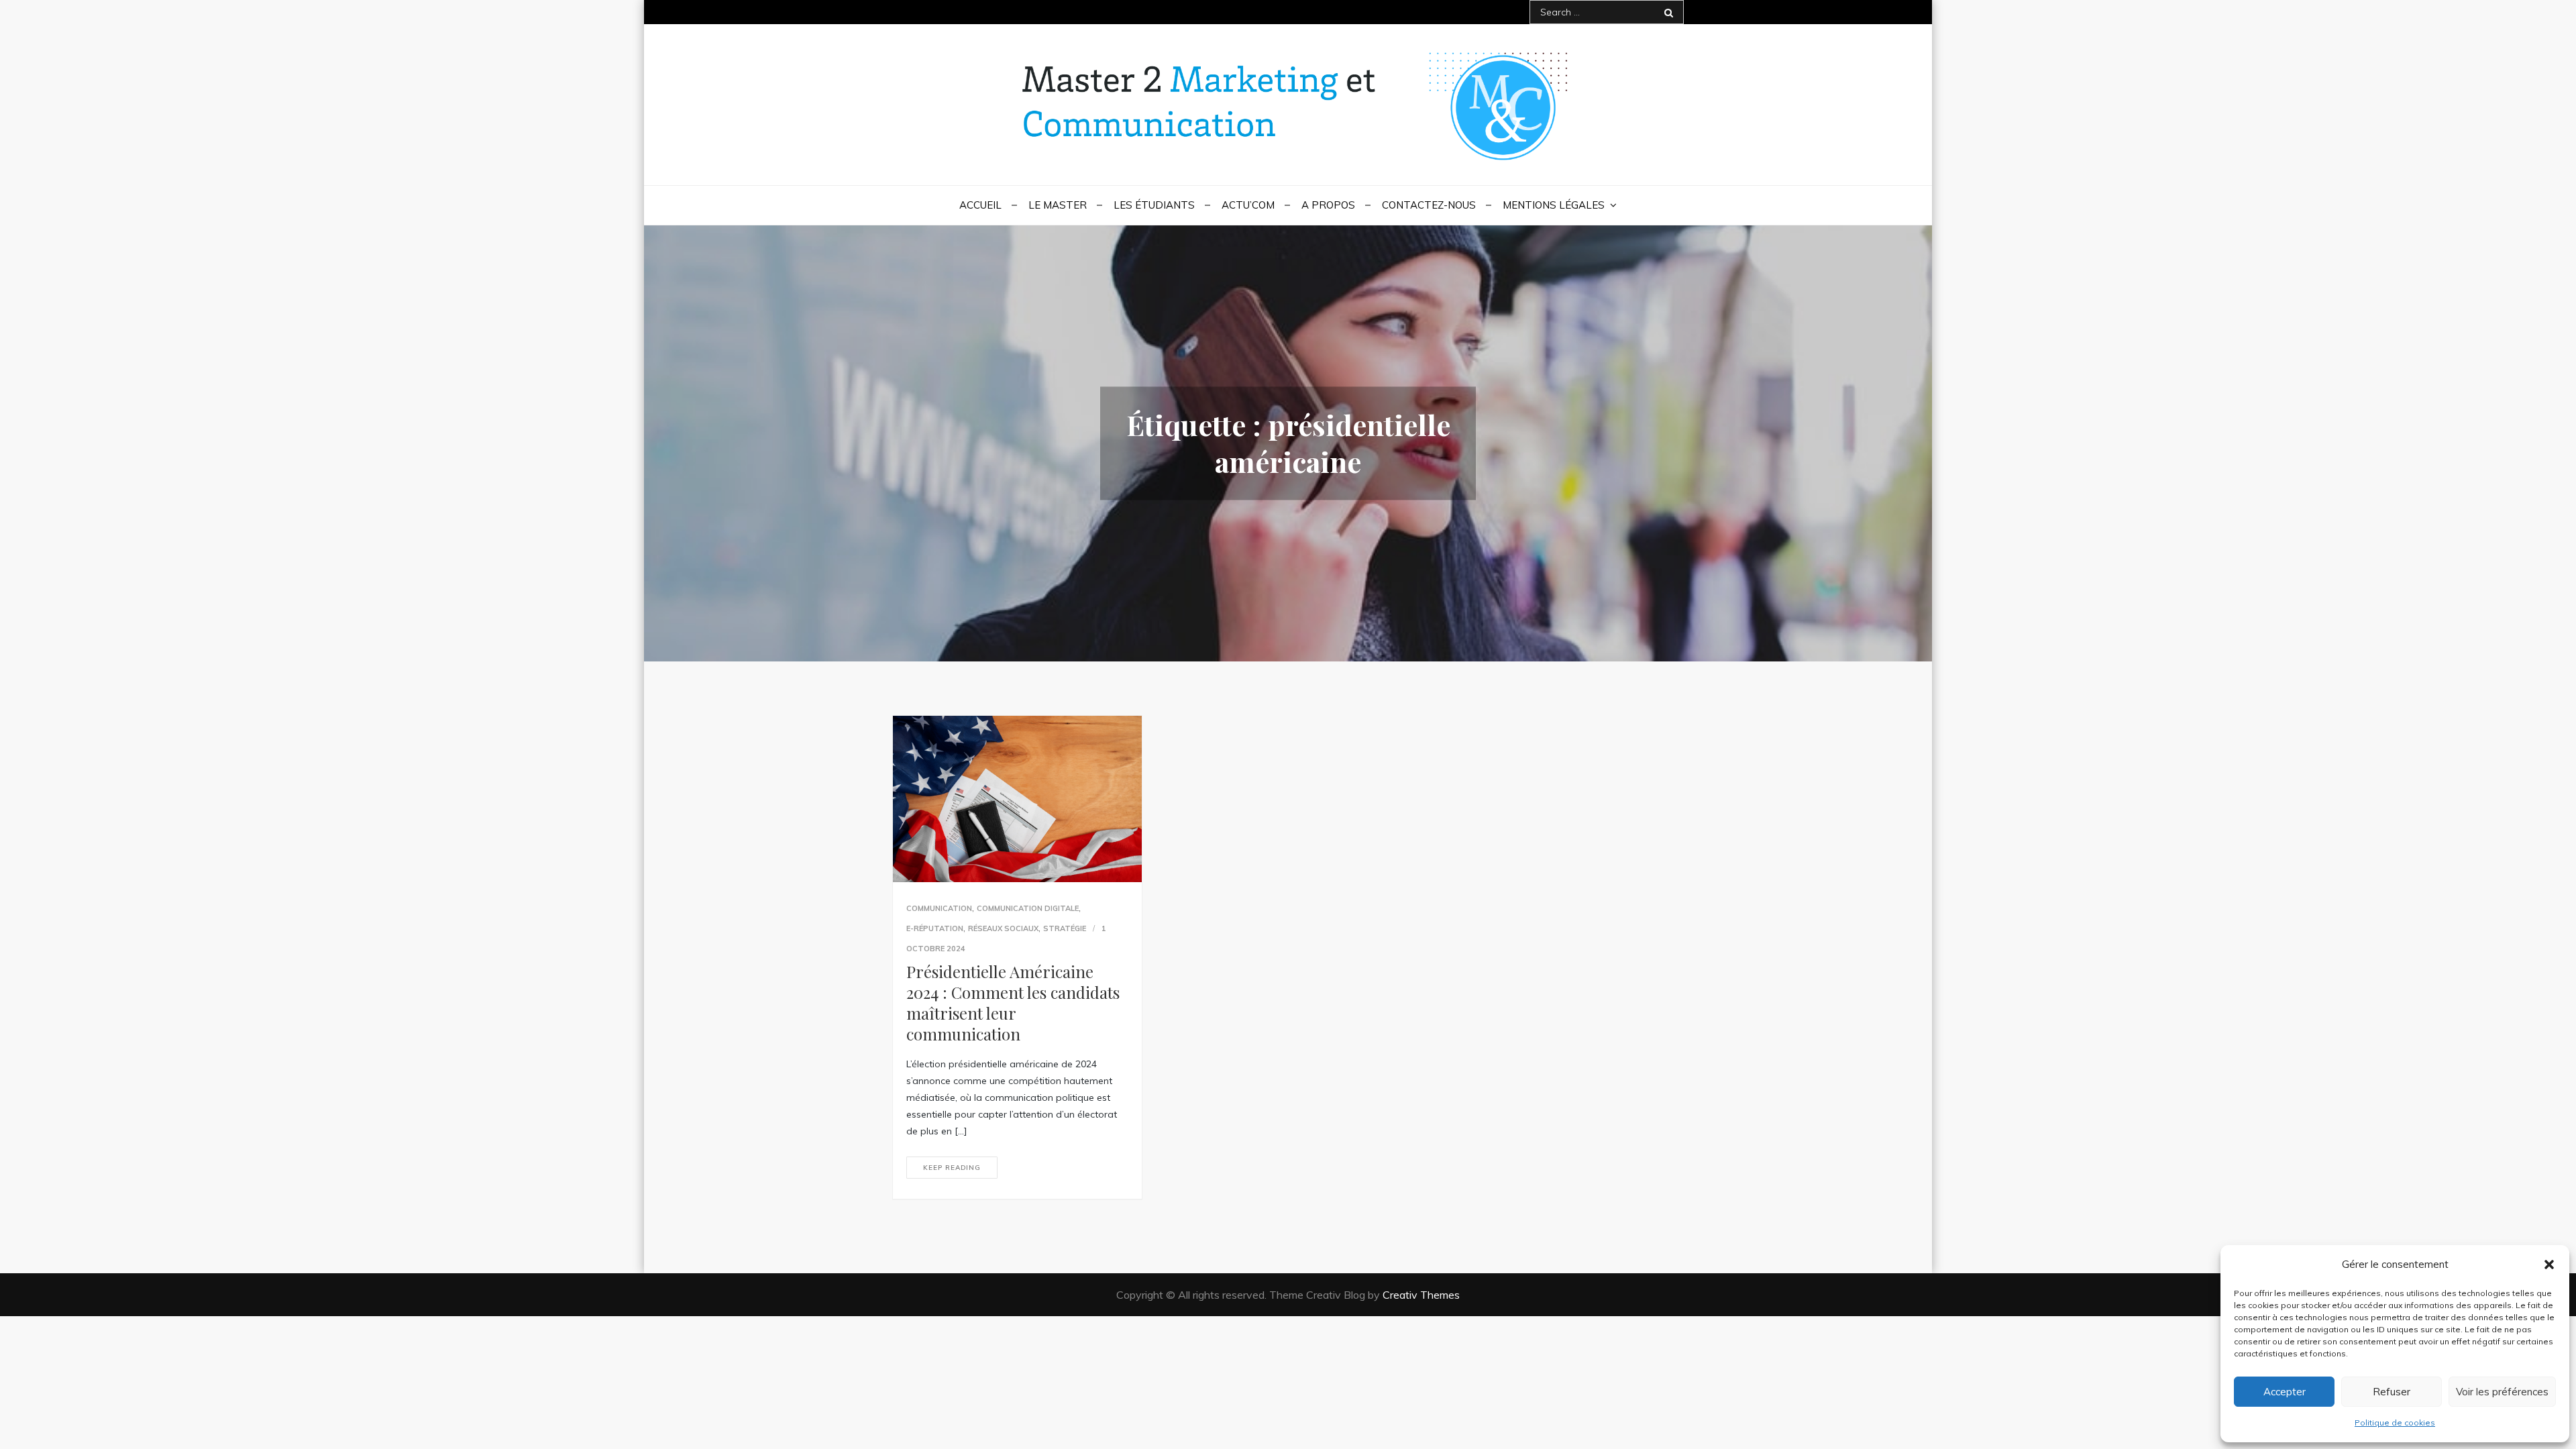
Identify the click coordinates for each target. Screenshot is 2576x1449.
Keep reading (952, 1168)
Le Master (1058, 205)
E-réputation (935, 928)
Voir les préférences (2502, 1392)
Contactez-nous (1429, 205)
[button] (2549, 1265)
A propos (1328, 205)
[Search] (1669, 12)
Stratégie (1065, 928)
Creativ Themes (1421, 1295)
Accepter (2285, 1392)
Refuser (2392, 1392)
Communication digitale (1028, 908)
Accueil (980, 205)
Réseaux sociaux (1003, 928)
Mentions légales (1554, 205)
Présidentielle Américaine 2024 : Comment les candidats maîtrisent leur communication (1013, 1003)
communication (939, 908)
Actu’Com (1248, 205)
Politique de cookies (2395, 1423)
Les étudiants (1154, 205)
